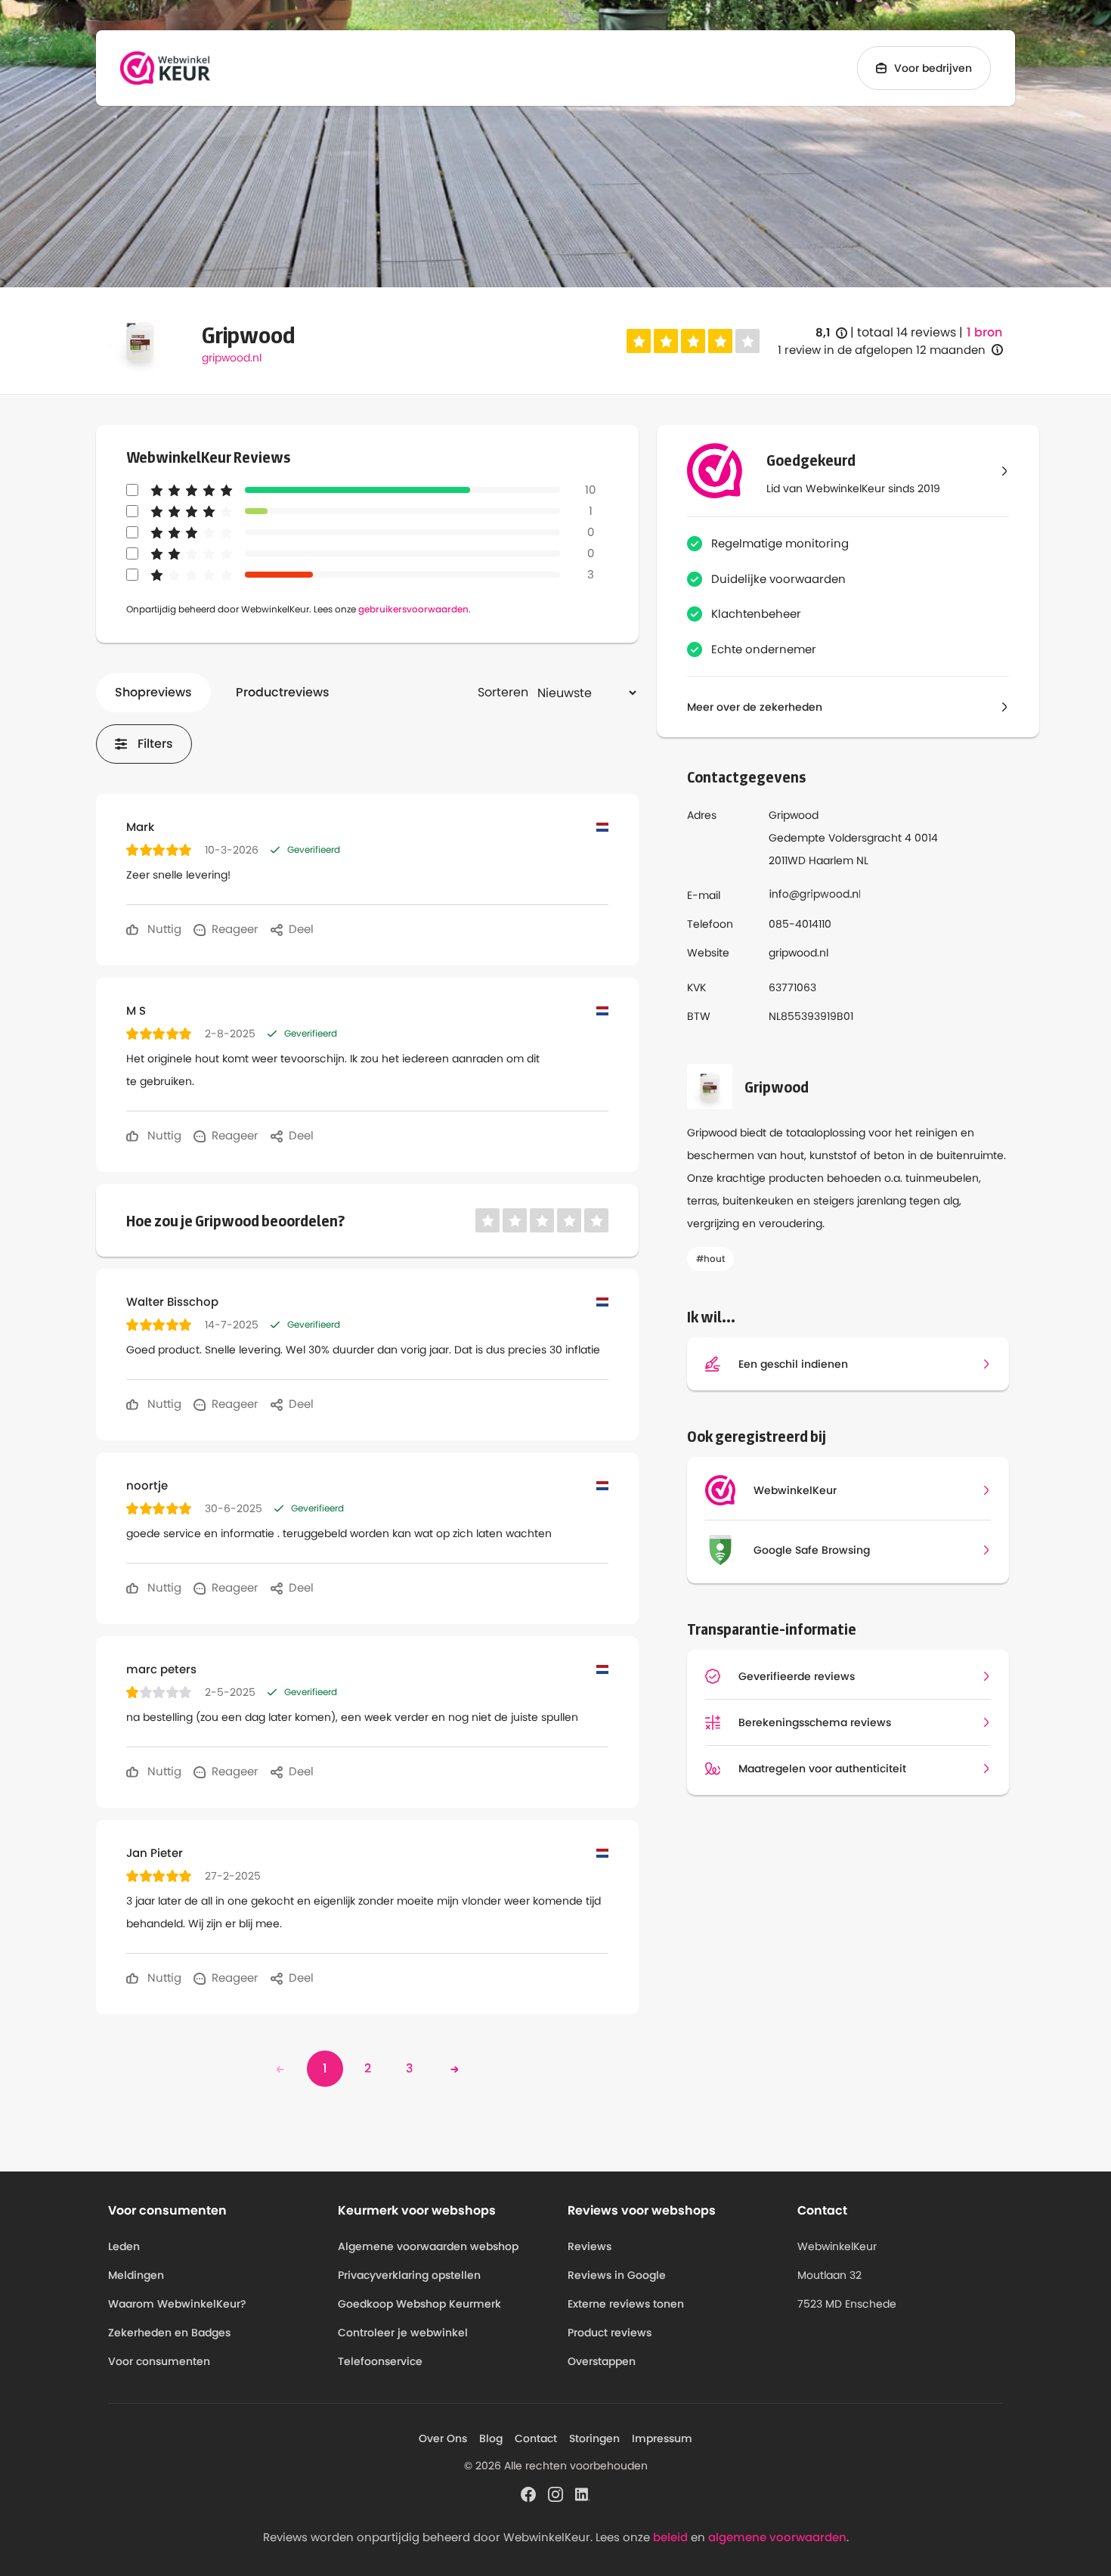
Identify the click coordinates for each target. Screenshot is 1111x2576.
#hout (710, 1259)
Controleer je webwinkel (403, 2333)
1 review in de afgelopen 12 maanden (882, 350)
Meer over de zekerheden (755, 707)
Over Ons (443, 2438)
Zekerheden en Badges (169, 2333)
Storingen (594, 2438)
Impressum (662, 2438)
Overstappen (602, 2361)
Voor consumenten (159, 2361)
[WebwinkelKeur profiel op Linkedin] (583, 2493)
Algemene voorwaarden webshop (428, 2246)
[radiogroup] (693, 341)
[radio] (639, 341)
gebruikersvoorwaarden (413, 609)
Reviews (590, 2246)
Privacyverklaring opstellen (409, 2275)
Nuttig (163, 929)
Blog (491, 2438)
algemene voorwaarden (777, 2537)
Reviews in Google (617, 2275)
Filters (155, 744)
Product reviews (610, 2333)
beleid (670, 2537)
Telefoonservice (380, 2361)
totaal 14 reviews (907, 332)
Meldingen (136, 2275)
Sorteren (503, 692)
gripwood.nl (232, 358)
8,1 (831, 333)
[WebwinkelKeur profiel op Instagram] (555, 2493)
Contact (536, 2438)
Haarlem (831, 860)
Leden (124, 2246)
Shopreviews (153, 692)
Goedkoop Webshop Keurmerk (419, 2304)
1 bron (984, 333)
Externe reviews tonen (626, 2304)
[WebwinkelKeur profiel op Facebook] (528, 2493)
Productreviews (283, 692)
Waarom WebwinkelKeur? (177, 2304)
